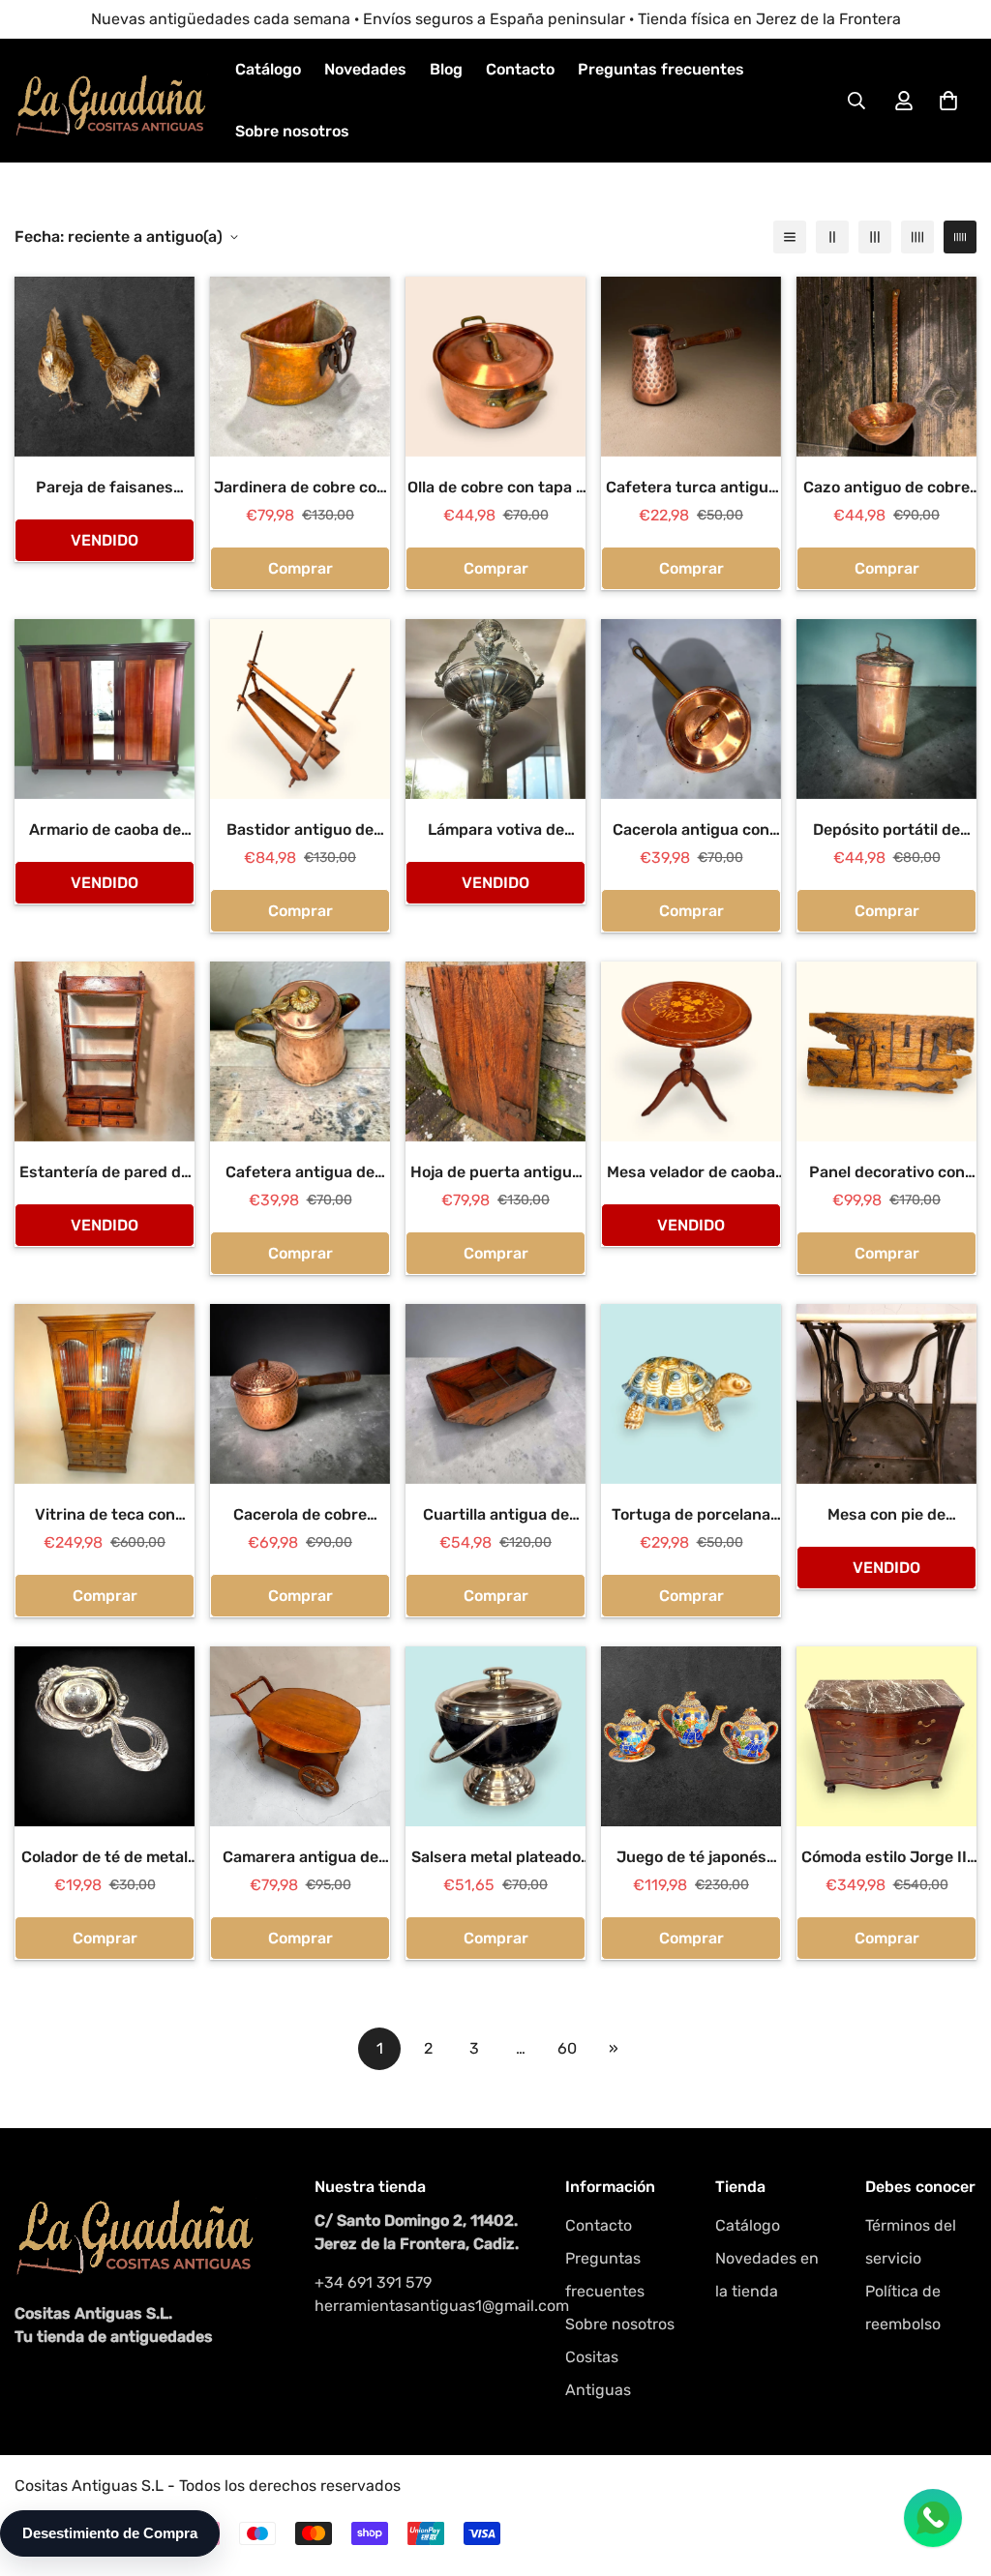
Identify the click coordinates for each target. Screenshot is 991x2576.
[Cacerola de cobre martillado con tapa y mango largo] (300, 1394)
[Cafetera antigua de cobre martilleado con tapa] (300, 1051)
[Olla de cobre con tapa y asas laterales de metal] (495, 367)
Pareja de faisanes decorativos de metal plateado (105, 489)
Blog (446, 69)
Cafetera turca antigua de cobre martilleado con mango (691, 489)
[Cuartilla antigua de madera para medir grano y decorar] (495, 1394)
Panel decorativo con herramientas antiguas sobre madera (886, 1173)
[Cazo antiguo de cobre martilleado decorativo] (886, 367)
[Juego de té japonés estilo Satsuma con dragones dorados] (691, 1736)
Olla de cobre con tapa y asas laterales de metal (496, 489)
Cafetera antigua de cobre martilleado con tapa (300, 1173)
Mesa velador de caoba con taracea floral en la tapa (691, 1173)
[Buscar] (856, 101)
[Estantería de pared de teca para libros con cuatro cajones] (105, 1051)
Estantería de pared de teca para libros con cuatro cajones (105, 1173)
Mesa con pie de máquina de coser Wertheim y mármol (887, 1516)
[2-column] (832, 237)
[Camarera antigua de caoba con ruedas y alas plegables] (300, 1736)
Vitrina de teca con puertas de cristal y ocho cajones (105, 1516)
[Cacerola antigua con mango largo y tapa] (691, 709)
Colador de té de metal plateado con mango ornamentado (105, 1858)
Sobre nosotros (292, 131)
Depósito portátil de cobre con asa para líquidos (886, 831)
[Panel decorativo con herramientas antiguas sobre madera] (886, 1051)
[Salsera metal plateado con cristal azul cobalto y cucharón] (495, 1736)
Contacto (520, 69)
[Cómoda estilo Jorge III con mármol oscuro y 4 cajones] (886, 1736)
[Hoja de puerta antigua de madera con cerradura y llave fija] (495, 1051)
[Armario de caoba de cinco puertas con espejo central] (105, 709)
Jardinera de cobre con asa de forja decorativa (300, 489)
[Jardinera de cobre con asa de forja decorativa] (300, 367)
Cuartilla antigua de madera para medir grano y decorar (496, 1516)
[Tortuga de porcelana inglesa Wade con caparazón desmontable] (691, 1394)
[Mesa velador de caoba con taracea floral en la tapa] (691, 1051)
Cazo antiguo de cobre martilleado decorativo (886, 489)
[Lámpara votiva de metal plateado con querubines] (495, 709)
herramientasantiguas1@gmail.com (420, 2306)
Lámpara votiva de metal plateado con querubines (495, 831)
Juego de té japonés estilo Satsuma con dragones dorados (691, 1858)
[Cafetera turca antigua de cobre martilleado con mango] (691, 367)
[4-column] (917, 237)
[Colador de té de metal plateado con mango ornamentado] (105, 1736)
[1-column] (790, 237)
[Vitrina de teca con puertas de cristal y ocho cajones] (105, 1394)
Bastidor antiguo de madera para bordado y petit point (300, 831)
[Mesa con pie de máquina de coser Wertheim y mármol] (886, 1394)
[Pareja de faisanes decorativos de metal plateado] (105, 367)
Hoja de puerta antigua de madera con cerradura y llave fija (495, 1173)
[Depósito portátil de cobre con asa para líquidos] (886, 709)
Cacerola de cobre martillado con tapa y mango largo (300, 1516)
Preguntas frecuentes (661, 69)
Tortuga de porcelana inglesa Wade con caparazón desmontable (691, 1516)
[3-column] (875, 237)
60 (567, 2048)
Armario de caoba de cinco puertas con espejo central (105, 831)
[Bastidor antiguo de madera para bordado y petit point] (300, 709)
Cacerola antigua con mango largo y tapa (691, 831)
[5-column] (960, 237)
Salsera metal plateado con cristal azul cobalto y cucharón (495, 1858)
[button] (948, 101)
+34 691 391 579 (373, 2282)
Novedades (365, 69)
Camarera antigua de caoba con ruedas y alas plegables (300, 1858)
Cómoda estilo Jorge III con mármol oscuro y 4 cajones (886, 1858)
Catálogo (268, 69)
